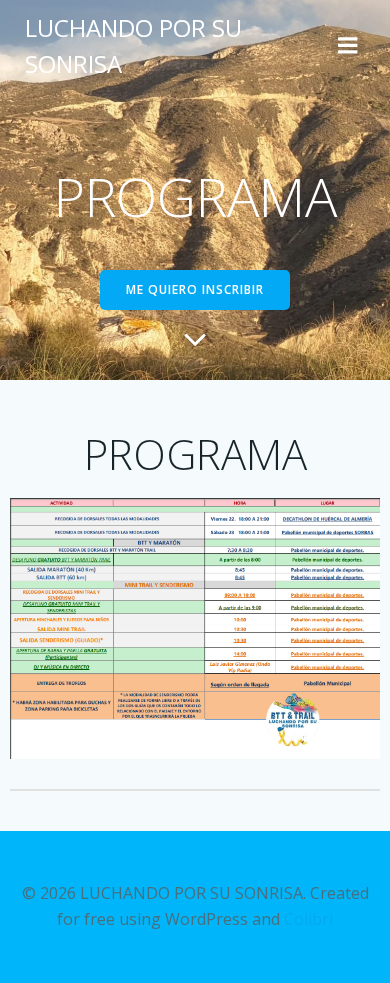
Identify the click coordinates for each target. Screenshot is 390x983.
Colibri (308, 919)
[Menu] (348, 46)
